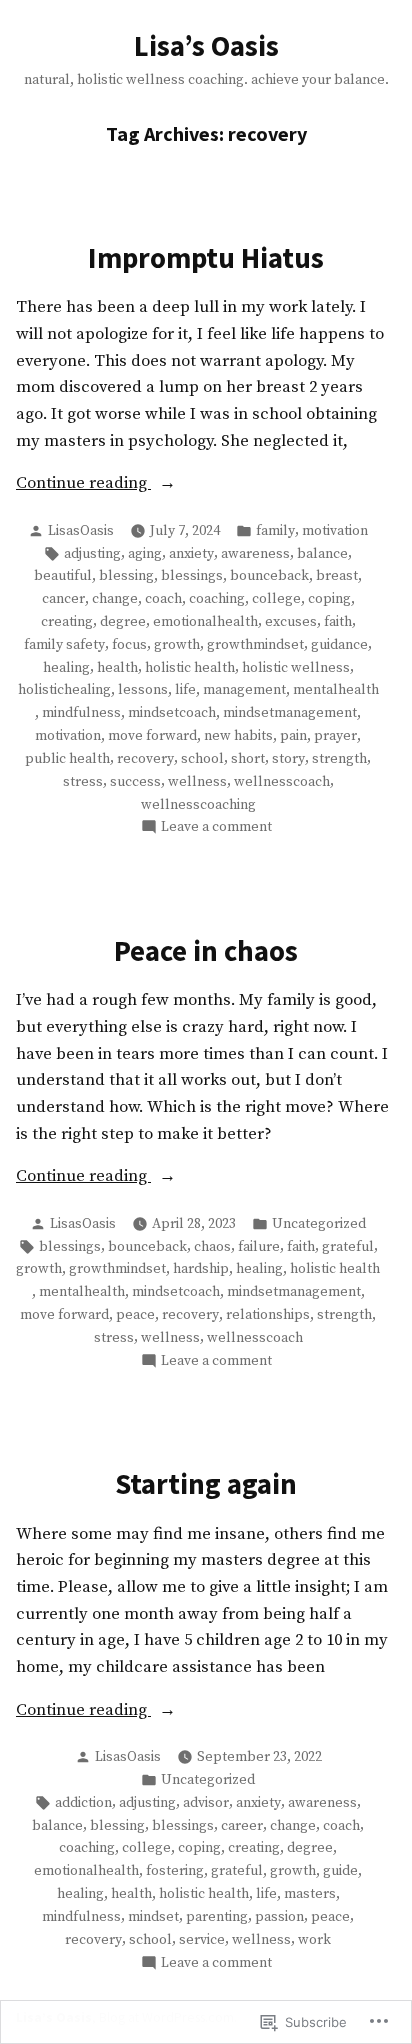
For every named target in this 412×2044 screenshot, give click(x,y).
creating (67, 622)
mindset (153, 1917)
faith (338, 622)
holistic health (190, 668)
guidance (339, 645)
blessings (192, 576)
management (244, 690)
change (115, 599)
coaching (217, 599)
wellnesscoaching (198, 805)
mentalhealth (336, 690)
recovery (145, 759)
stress (83, 782)
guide (340, 1871)
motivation (335, 531)
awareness (255, 554)
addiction (83, 1803)
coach (163, 599)
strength (339, 759)
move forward (152, 736)
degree (123, 622)
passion (279, 1917)
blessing (126, 576)
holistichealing (64, 690)
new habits (238, 736)
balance (322, 554)
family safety (64, 645)
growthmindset (255, 645)
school (202, 759)
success (135, 782)
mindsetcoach (172, 713)
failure (259, 1247)
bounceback (269, 576)
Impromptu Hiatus (206, 258)
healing (66, 668)
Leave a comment (216, 827)
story (288, 759)
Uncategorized (319, 1224)
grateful (348, 1247)
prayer (335, 736)
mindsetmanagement (290, 713)
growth (177, 645)
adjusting (92, 554)
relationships (268, 1315)
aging (145, 554)
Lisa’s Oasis (206, 46)
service (202, 1940)
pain (293, 736)
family (275, 531)
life (185, 690)
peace (135, 1315)
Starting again (206, 1484)
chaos (212, 1247)
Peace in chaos (206, 951)
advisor (206, 1803)
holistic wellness (296, 668)
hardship (201, 1269)
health (117, 668)
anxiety (191, 554)
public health (67, 759)
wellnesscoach (282, 782)
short (248, 759)
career (242, 1826)
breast (337, 576)
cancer (63, 599)
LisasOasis (81, 531)
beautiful (63, 576)
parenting (217, 1917)
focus (129, 645)
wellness (197, 782)
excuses (291, 622)
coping (329, 599)
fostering (175, 1871)
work (314, 1940)
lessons (143, 690)
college (276, 599)
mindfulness (81, 713)
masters (310, 1894)
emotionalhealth (205, 622)
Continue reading (83, 485)
